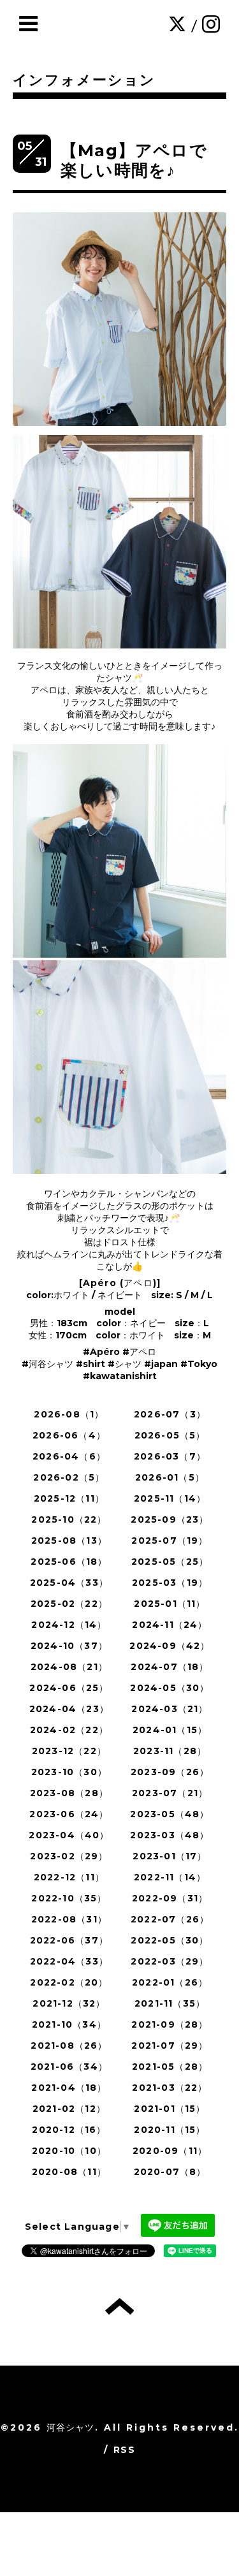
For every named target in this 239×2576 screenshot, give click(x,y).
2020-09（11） (170, 2151)
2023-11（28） (170, 1751)
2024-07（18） (170, 1667)
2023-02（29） (69, 1856)
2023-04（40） (69, 1835)
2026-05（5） (170, 1435)
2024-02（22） (69, 1730)
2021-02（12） (69, 2109)
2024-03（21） (170, 1709)
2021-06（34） (69, 2067)
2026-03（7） (170, 1456)
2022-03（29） (170, 1961)
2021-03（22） (170, 2088)
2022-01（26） (170, 1982)
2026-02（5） (69, 1477)
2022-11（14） (170, 1877)
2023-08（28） (69, 1793)
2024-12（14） (69, 1625)
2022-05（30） (170, 1940)
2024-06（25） (69, 1688)
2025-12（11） (69, 1498)
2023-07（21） (170, 1793)
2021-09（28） (170, 2024)
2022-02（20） (69, 1982)
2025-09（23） (170, 1519)
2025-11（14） (170, 1498)
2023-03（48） (170, 1835)
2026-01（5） (170, 1477)
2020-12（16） (69, 2130)
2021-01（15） (170, 2109)
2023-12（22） (69, 1751)
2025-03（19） (170, 1583)
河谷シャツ (71, 2427)
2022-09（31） (170, 1898)
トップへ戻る (119, 2306)
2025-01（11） (170, 1604)
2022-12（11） (69, 1877)
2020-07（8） (170, 2172)
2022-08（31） (69, 1919)
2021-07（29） (170, 2045)
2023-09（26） (170, 1772)
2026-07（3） (170, 1414)
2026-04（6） (69, 1456)
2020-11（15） (170, 2130)
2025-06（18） (69, 1562)
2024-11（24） (170, 1625)
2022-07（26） (170, 1919)
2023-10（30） (69, 1772)
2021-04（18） (69, 2088)
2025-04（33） (69, 1583)
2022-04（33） (69, 1961)
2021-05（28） (170, 2067)
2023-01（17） (170, 1856)
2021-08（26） (69, 2045)
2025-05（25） (170, 1562)
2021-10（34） (69, 2024)
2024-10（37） (69, 1646)
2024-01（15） (170, 1730)
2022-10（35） (69, 1898)
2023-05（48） (170, 1814)
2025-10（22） (69, 1519)
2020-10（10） (69, 2151)
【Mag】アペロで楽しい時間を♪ (134, 160)
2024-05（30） (170, 1688)
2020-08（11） (69, 2172)
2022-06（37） (69, 1940)
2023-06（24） (69, 1814)
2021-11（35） (170, 2003)
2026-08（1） (69, 1414)
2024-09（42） (170, 1646)
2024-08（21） (69, 1667)
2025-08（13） (69, 1540)
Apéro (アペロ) (120, 1283)
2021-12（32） (69, 2003)
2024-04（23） (69, 1709)
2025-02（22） (69, 1604)
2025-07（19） (170, 1540)
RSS (124, 2450)
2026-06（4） (69, 1435)
